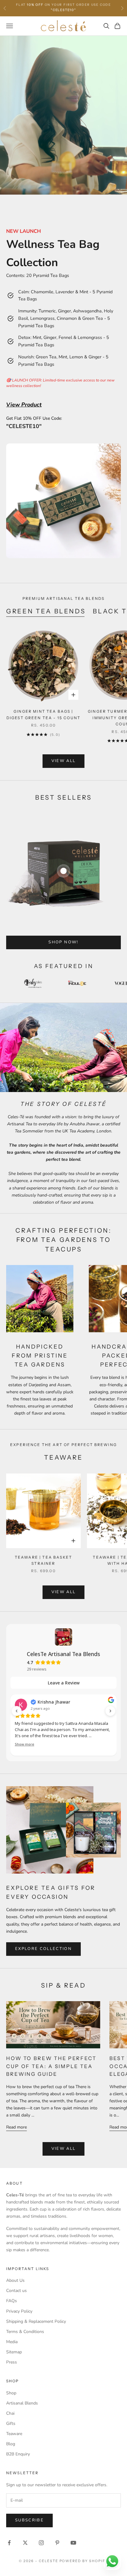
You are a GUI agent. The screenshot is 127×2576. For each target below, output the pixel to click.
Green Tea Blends (46, 611)
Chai (10, 2413)
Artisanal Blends (22, 2403)
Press (12, 2362)
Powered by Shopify (84, 2561)
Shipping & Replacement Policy (36, 2321)
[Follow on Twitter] (25, 2543)
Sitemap (14, 2352)
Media (12, 2342)
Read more (16, 2127)
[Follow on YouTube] (73, 2543)
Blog (11, 2444)
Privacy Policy (19, 2311)
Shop (11, 2393)
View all (64, 761)
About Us (15, 2280)
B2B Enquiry (18, 2454)
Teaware (14, 2434)
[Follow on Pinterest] (57, 2543)
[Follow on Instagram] (41, 2543)
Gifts (11, 2424)
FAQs (12, 2301)
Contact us (16, 2291)
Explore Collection (43, 1949)
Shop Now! (63, 942)
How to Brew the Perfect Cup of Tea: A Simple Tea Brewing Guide (51, 2066)
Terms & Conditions (25, 2332)
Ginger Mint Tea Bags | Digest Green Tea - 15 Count (43, 714)
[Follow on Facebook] (9, 2543)
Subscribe (29, 2520)
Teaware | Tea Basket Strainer (43, 1560)
